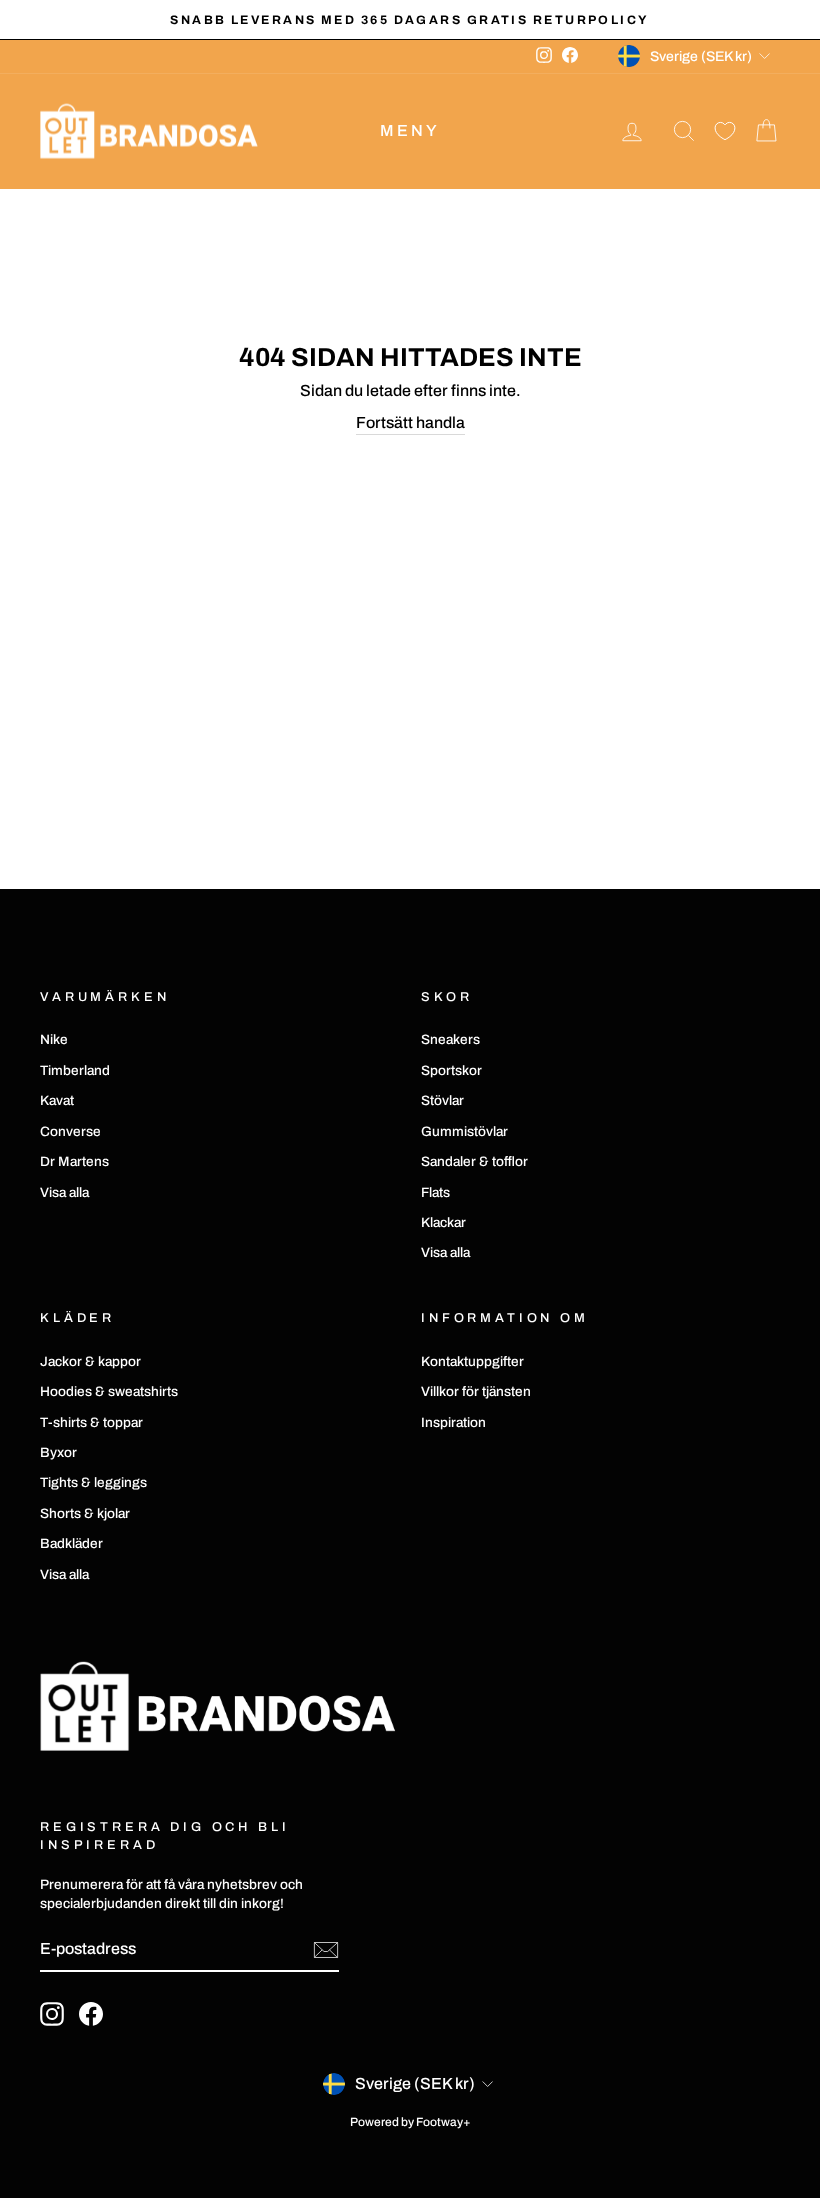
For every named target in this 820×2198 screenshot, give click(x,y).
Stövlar (442, 1100)
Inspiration (453, 1422)
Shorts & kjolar (85, 1513)
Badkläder (71, 1543)
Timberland (75, 1070)
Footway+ (443, 2122)
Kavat (57, 1100)
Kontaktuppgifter (472, 1361)
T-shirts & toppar (91, 1422)
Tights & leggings (93, 1482)
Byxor (58, 1452)
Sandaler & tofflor (474, 1161)
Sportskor (451, 1070)
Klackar (443, 1222)
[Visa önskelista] (725, 131)
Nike (54, 1039)
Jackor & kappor (90, 1361)
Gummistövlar (464, 1131)
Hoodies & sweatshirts (109, 1391)
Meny (410, 130)
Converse (70, 1131)
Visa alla (64, 1192)
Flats (435, 1192)
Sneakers (450, 1039)
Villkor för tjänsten (476, 1391)
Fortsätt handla (410, 422)
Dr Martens (74, 1161)
